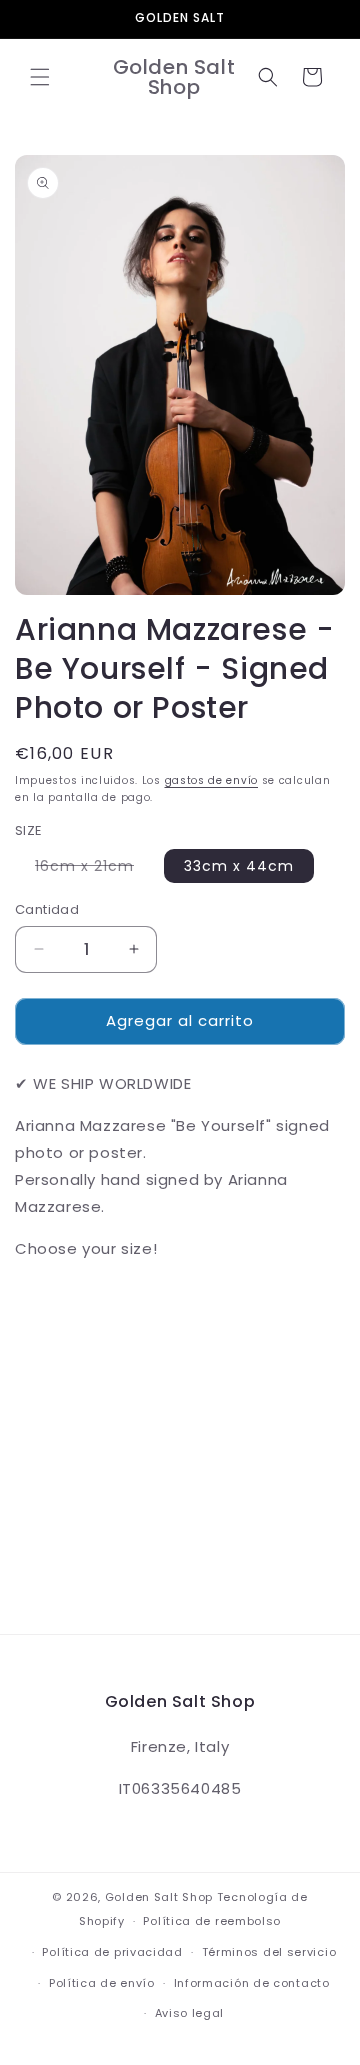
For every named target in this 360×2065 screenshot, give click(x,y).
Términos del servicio (269, 1952)
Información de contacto (252, 1983)
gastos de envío (212, 780)
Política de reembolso (212, 1921)
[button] (40, 77)
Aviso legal (190, 2013)
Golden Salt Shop (159, 1897)
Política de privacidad (112, 1952)
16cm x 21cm (94, 869)
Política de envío (102, 1983)
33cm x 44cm (239, 866)
